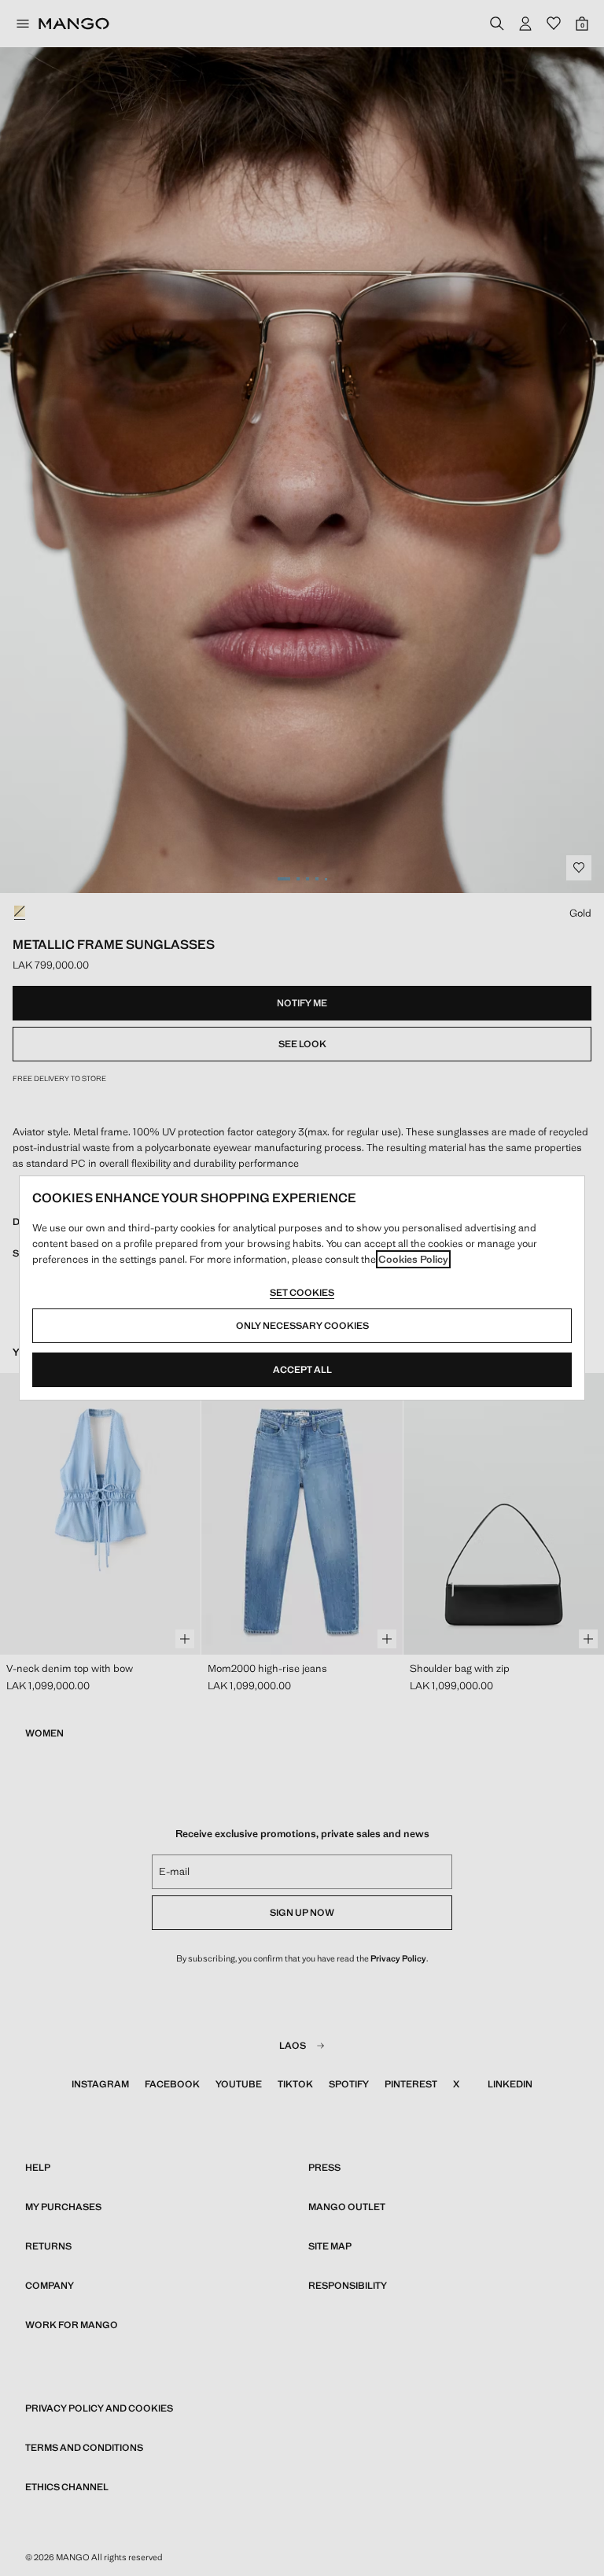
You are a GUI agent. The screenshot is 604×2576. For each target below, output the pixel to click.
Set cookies (302, 1293)
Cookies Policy (413, 1259)
